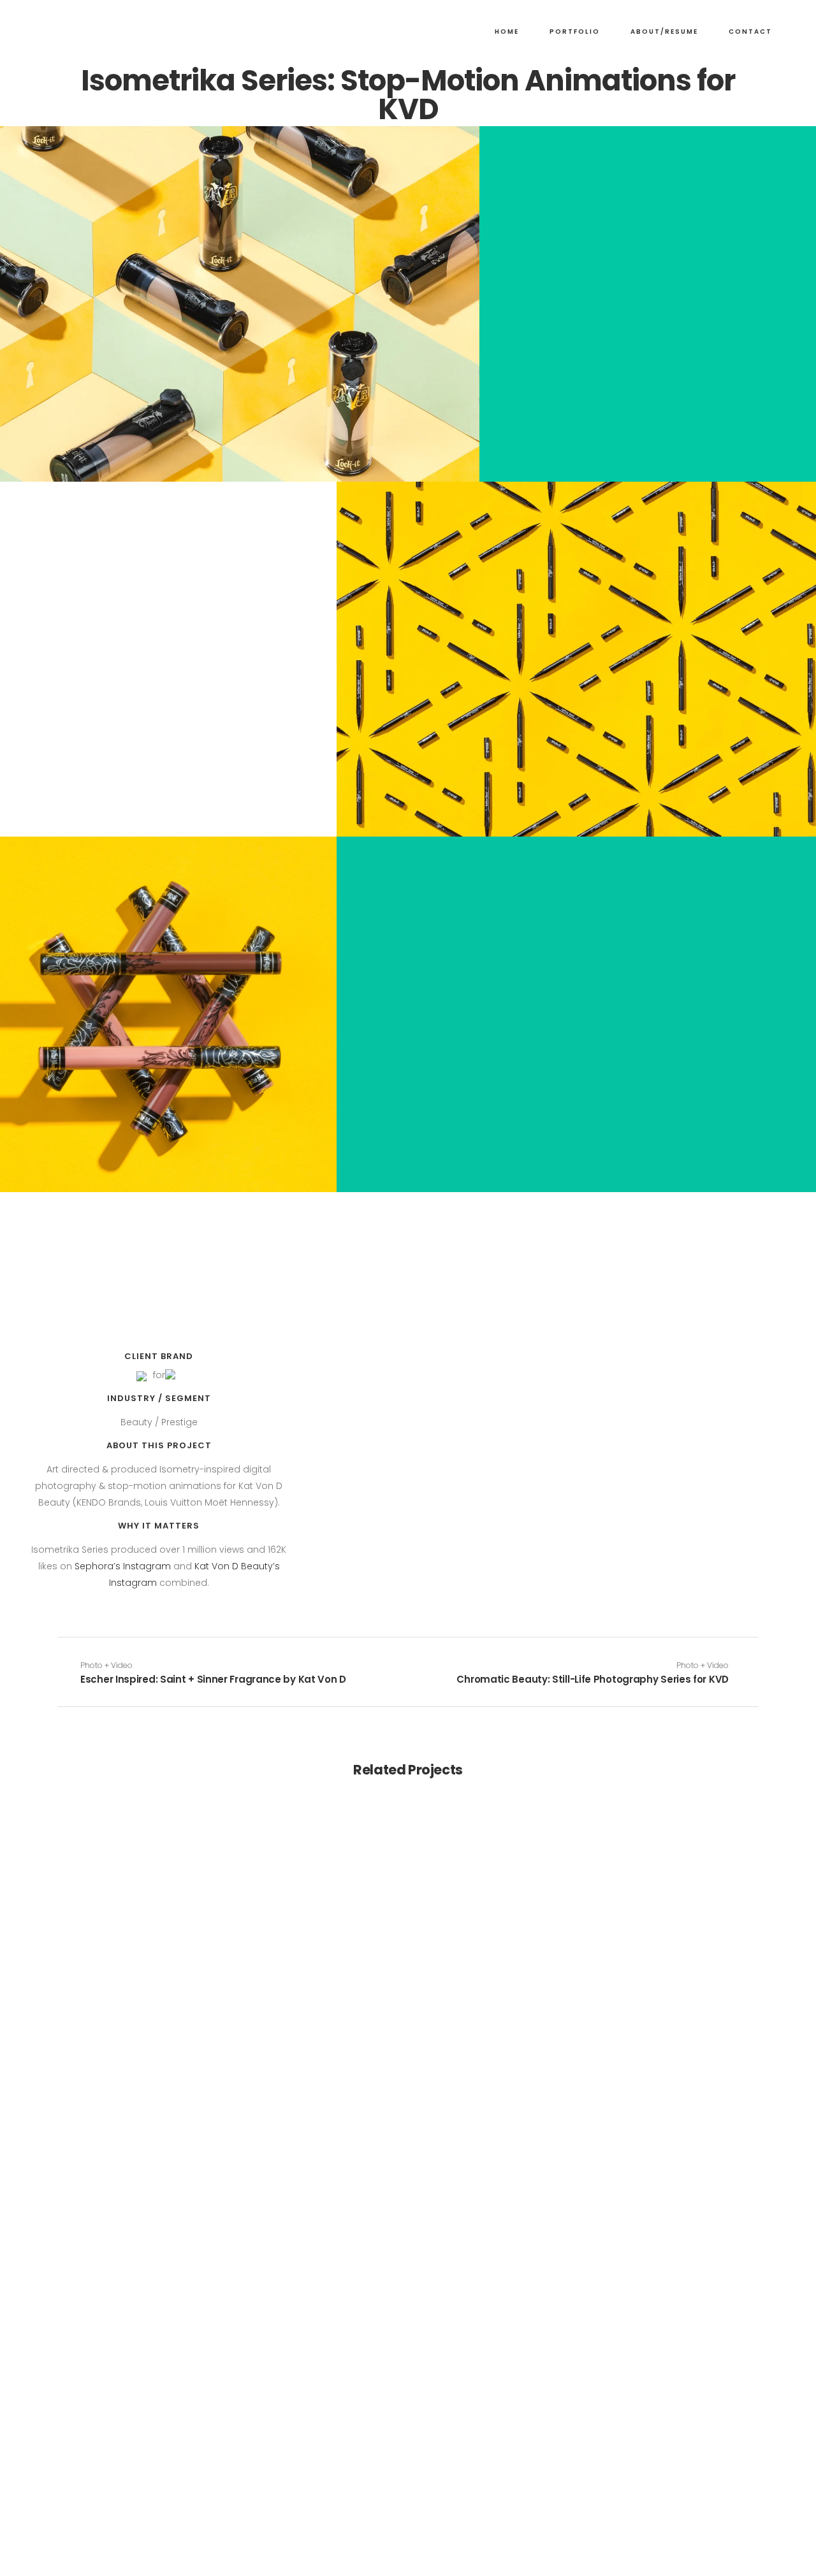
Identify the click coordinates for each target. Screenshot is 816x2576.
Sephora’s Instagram (123, 1566)
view (140, 1895)
